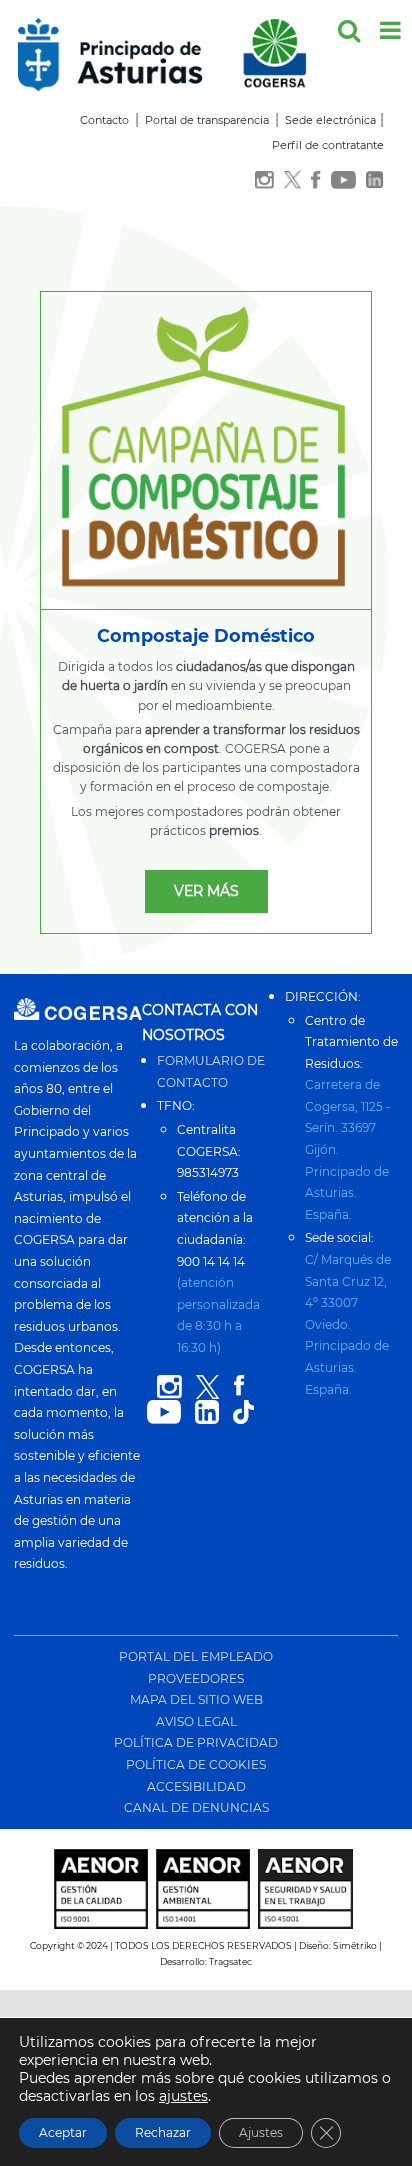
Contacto (104, 120)
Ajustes (261, 2132)
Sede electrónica (330, 120)
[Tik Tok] (243, 1412)
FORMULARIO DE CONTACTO (211, 1071)
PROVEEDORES (196, 1678)
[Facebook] (315, 181)
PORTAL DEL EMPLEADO (196, 1656)
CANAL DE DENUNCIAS (196, 1807)
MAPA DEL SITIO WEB (196, 1699)
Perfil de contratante (328, 145)
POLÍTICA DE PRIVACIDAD (196, 1742)
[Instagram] (264, 181)
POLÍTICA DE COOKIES (196, 1764)
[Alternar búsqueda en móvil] (349, 30)
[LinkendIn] (375, 181)
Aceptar (63, 2132)
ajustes (183, 2096)
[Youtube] (344, 181)
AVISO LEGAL (196, 1721)
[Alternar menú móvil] (392, 30)
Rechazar (163, 2132)
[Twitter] (292, 181)
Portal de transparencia (207, 120)
